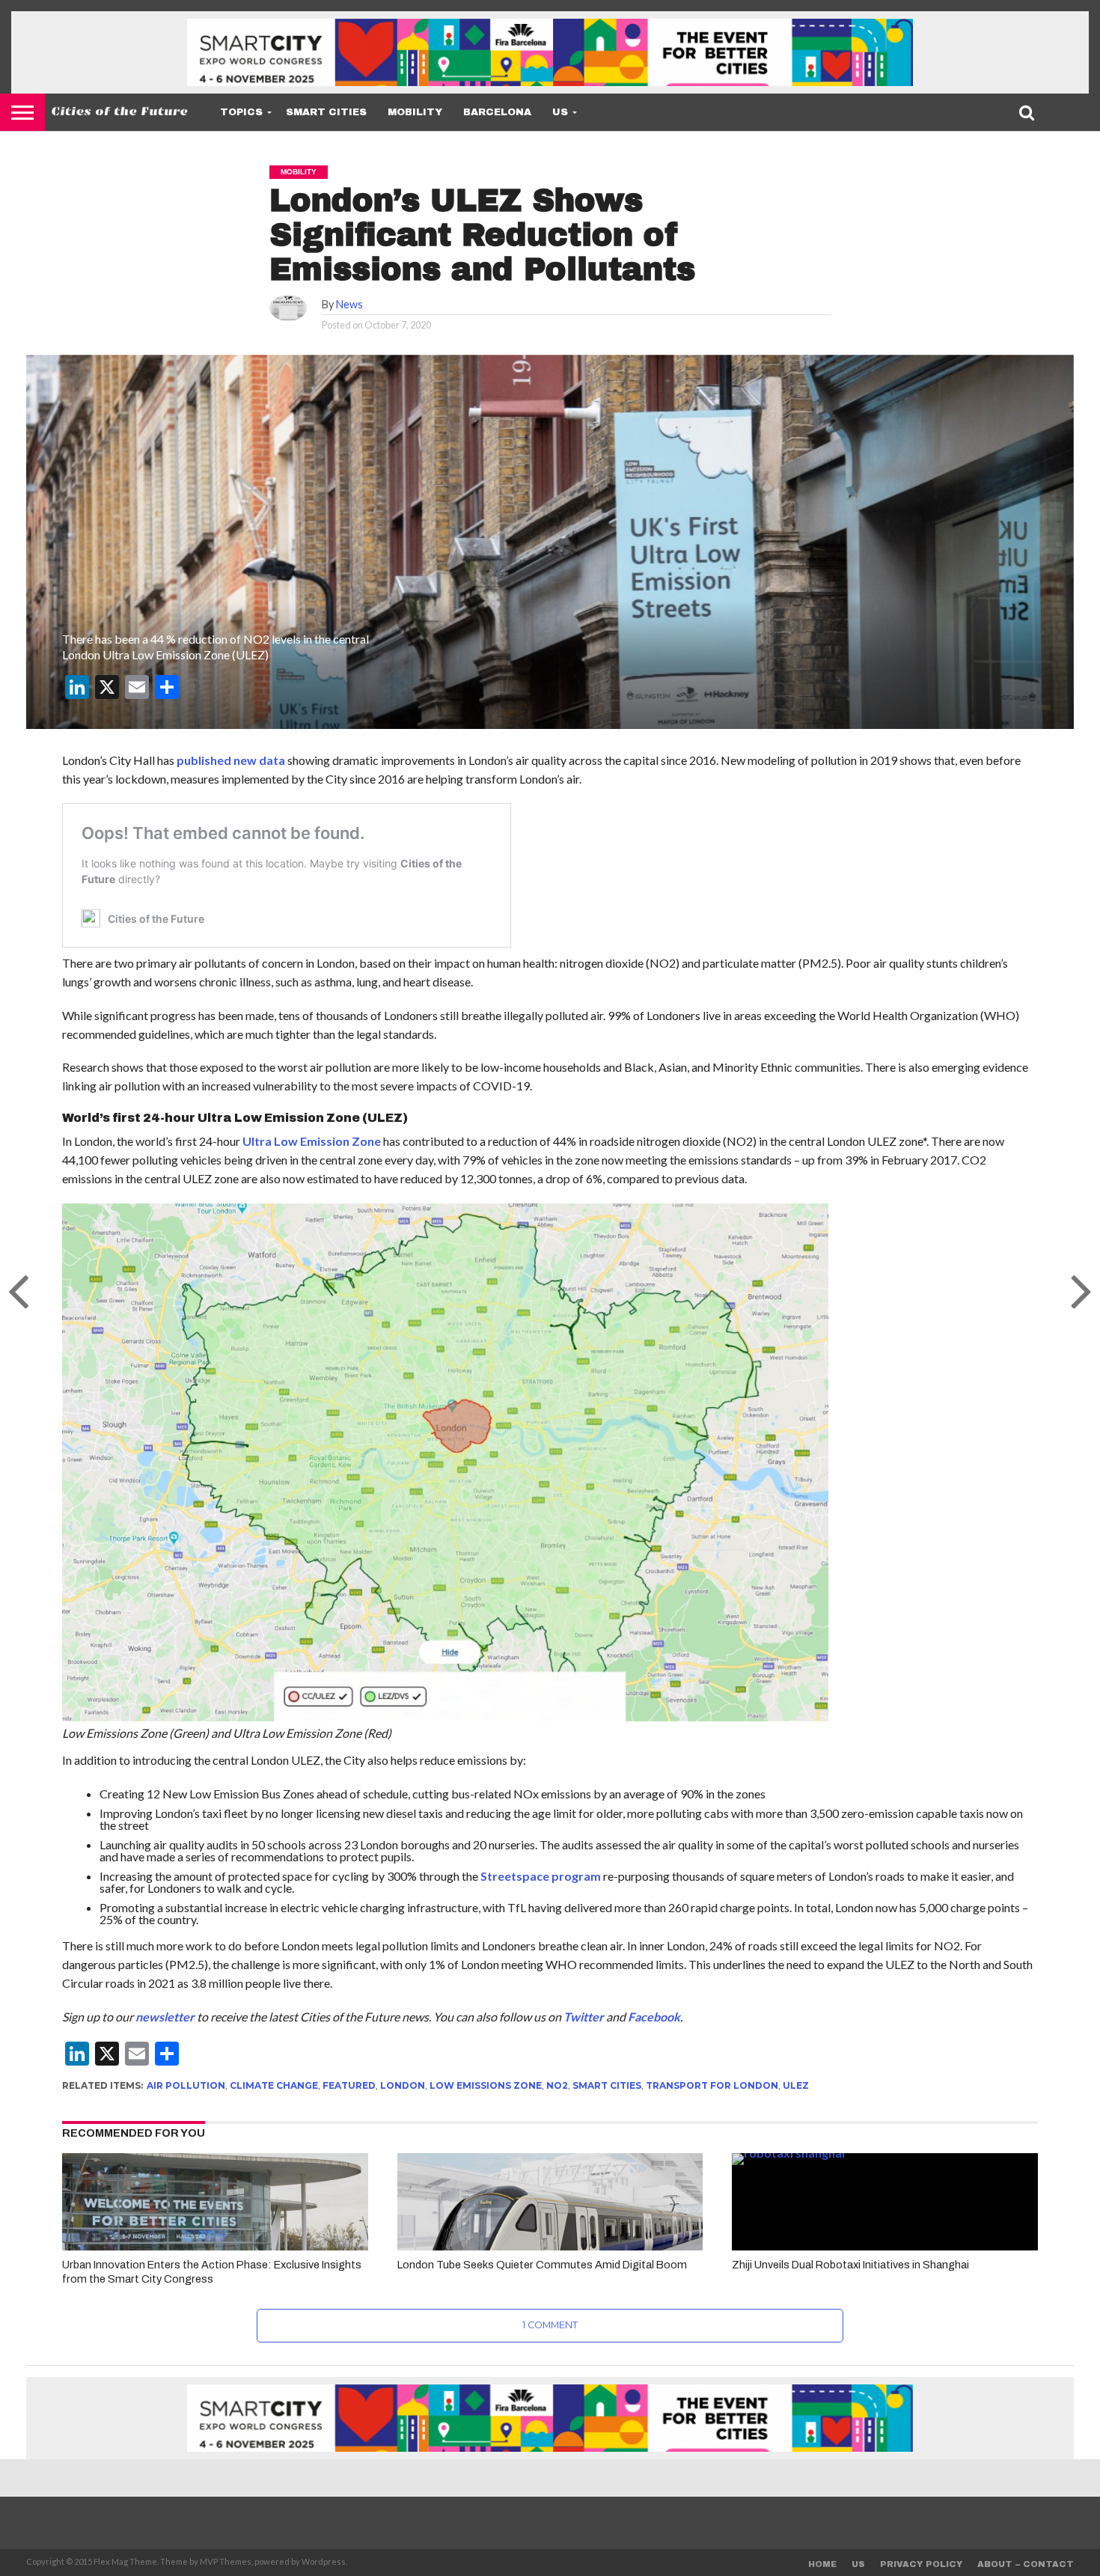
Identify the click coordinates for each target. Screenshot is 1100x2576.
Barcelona (497, 112)
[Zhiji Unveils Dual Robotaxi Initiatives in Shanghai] (885, 2153)
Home (822, 2564)
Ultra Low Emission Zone (312, 1141)
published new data (231, 760)
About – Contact (1026, 2564)
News (349, 304)
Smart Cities (326, 112)
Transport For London (712, 2085)
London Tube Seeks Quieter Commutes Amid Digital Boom (542, 2265)
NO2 (557, 2085)
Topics (241, 112)
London (403, 2085)
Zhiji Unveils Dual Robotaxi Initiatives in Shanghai (850, 2265)
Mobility (415, 112)
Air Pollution (186, 2085)
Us (560, 112)
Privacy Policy (921, 2564)
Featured (349, 2085)
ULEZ (796, 2085)
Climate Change (274, 2085)
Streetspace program (541, 1876)
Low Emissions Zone (486, 2085)
